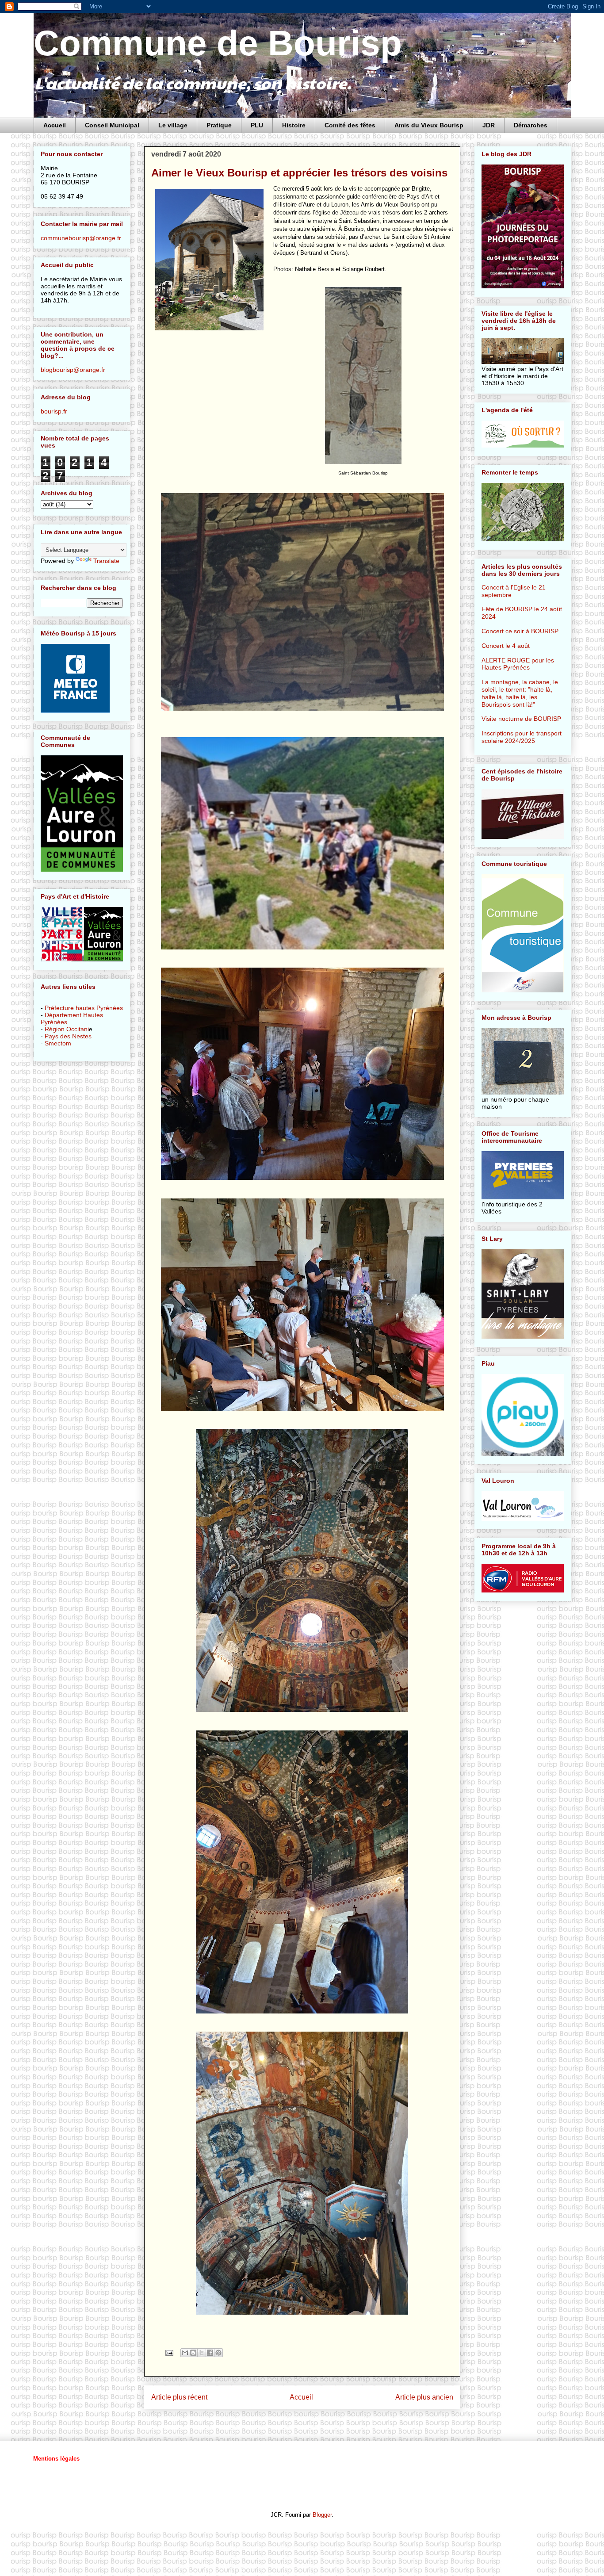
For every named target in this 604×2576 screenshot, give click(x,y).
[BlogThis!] (193, 2353)
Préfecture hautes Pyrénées (84, 1008)
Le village (173, 125)
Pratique (219, 125)
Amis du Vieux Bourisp (429, 125)
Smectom (58, 1043)
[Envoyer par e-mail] (185, 2353)
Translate (106, 561)
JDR (489, 125)
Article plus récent (179, 2397)
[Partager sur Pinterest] (218, 2353)
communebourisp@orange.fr (81, 238)
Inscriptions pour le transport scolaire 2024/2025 (522, 737)
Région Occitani (67, 1029)
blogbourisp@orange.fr (73, 370)
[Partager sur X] (202, 2353)
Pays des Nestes (68, 1036)
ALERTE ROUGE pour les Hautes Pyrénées (518, 664)
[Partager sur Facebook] (210, 2353)
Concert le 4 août (506, 646)
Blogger (322, 2515)
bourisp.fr (54, 411)
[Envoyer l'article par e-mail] (169, 2352)
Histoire (294, 125)
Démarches (531, 125)
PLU (257, 125)
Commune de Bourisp (218, 43)
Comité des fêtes (350, 125)
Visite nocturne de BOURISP (521, 719)
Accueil (55, 125)
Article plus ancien (424, 2397)
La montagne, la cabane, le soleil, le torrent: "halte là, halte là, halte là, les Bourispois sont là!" (520, 693)
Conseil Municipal (112, 125)
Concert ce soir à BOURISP (520, 631)
